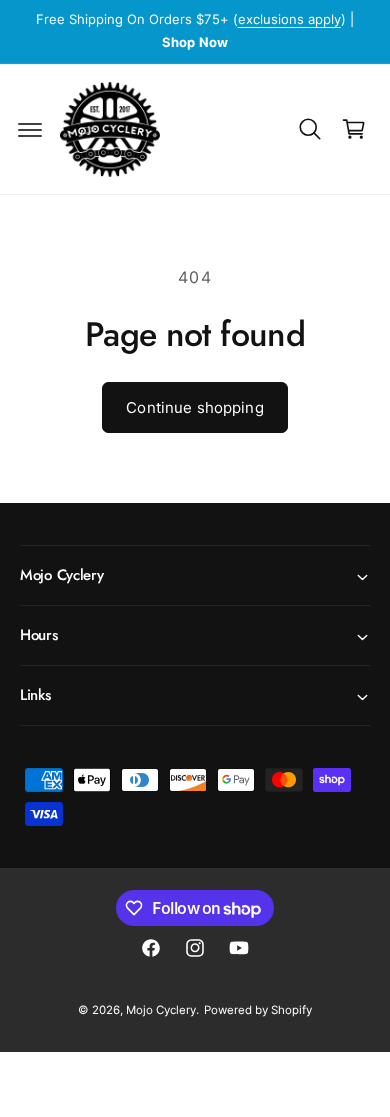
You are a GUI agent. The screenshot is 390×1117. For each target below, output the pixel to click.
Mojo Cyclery (161, 1010)
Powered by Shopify (258, 1010)
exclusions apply (289, 19)
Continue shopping (195, 407)
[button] (30, 129)
